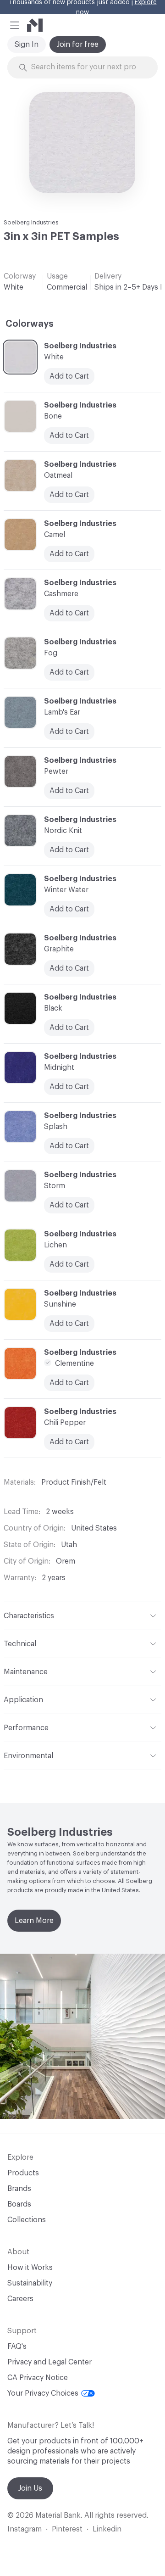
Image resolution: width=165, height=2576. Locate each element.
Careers (20, 2299)
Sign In (27, 45)
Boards (19, 2204)
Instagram (25, 2529)
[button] (15, 25)
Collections (27, 2220)
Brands (19, 2189)
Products (23, 2173)
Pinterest (67, 2529)
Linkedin (107, 2529)
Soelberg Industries (31, 222)
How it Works (30, 2268)
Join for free (78, 45)
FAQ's (17, 2347)
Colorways (30, 324)
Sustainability (30, 2283)
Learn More (34, 1921)
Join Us (30, 2488)
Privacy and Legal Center (49, 2362)
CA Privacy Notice (38, 2378)
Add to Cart (69, 732)
